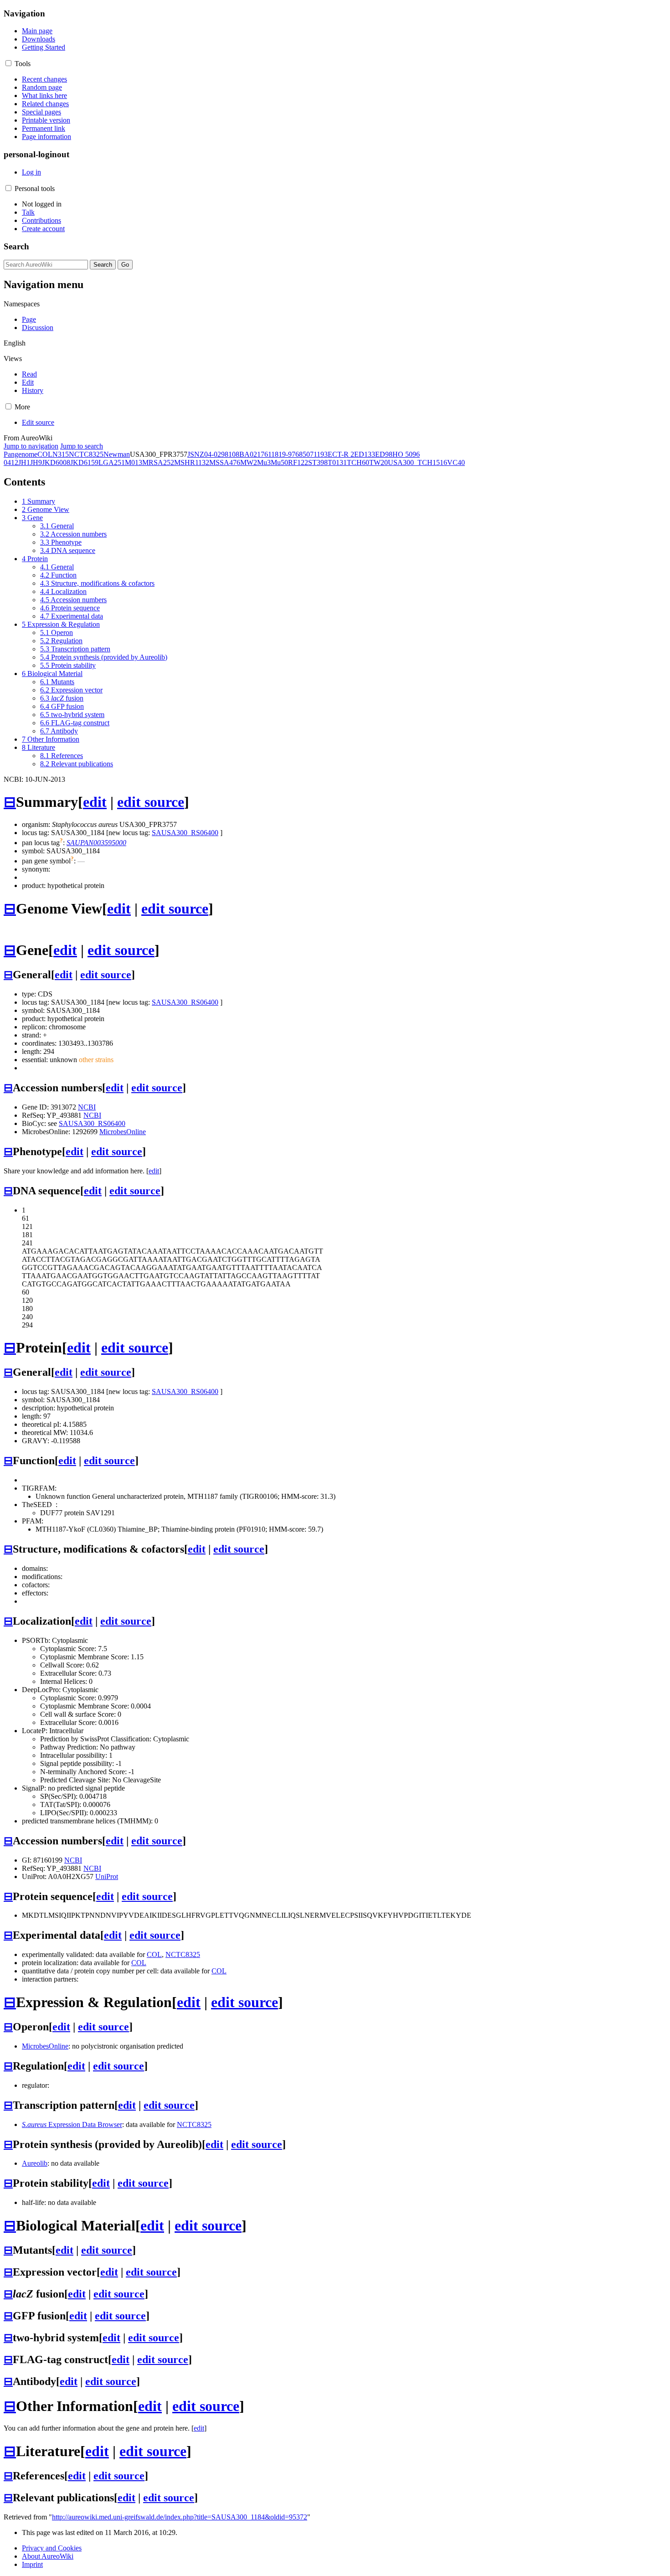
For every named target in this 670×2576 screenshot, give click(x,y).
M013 (134, 462)
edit (95, 802)
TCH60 (358, 462)
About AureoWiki (48, 2556)
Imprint (32, 2564)
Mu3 (264, 462)
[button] (8, 63)
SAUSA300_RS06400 (185, 833)
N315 (61, 454)
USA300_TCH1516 (417, 462)
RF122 (298, 462)
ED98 (384, 454)
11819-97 (282, 454)
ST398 (318, 462)
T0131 (337, 462)
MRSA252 (158, 462)
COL (45, 454)
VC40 (456, 462)
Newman (117, 454)
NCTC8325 (86, 454)
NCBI (87, 1107)
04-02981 (218, 454)
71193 (319, 454)
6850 (303, 454)
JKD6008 (56, 462)
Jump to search (82, 446)
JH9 (36, 462)
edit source (151, 802)
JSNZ (196, 454)
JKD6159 (84, 462)
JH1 (24, 462)
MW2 (249, 462)
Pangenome (21, 454)
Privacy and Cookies (52, 2548)
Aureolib (35, 2163)
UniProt (107, 1877)
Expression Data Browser (72, 2124)
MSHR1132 (192, 462)
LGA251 (112, 462)
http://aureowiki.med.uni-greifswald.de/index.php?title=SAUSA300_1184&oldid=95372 (180, 2517)
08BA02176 (250, 454)
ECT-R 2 (341, 454)
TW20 (379, 462)
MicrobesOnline (123, 1132)
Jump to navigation (31, 446)
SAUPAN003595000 (96, 843)
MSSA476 (225, 462)
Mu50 (279, 462)
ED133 (365, 454)
